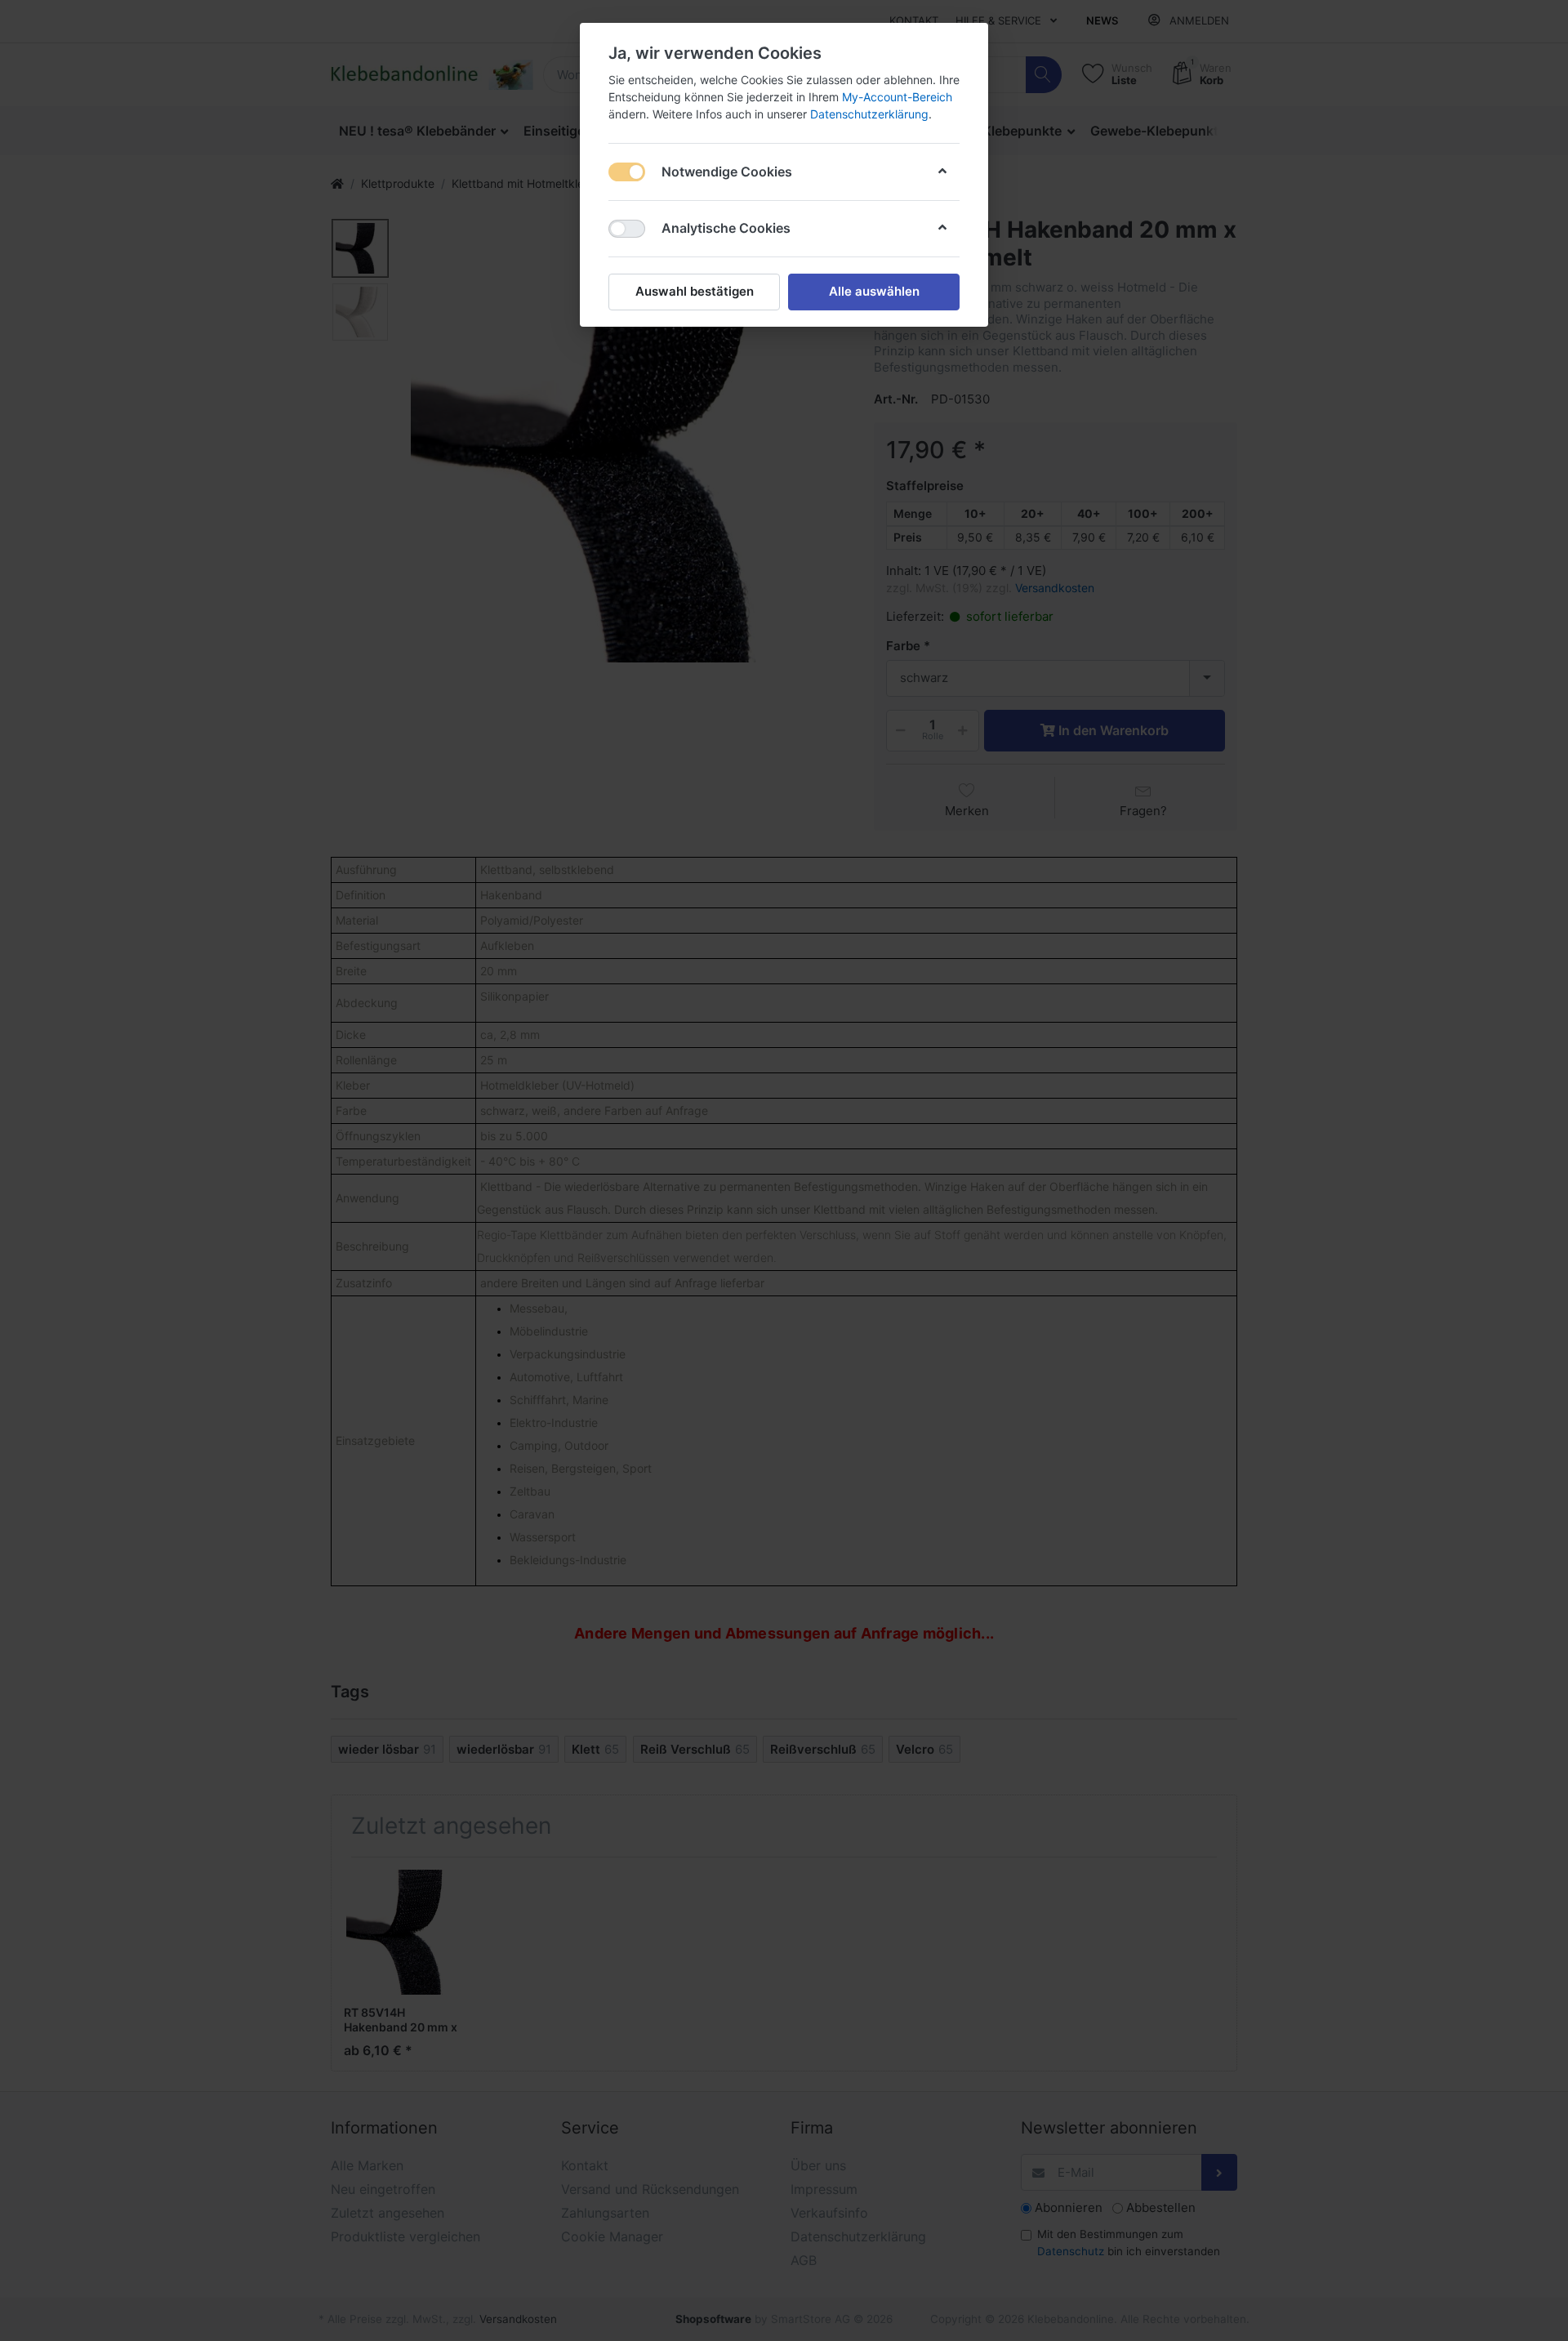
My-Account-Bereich (897, 97)
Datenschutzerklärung (869, 114)
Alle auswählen (874, 291)
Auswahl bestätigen (695, 291)
